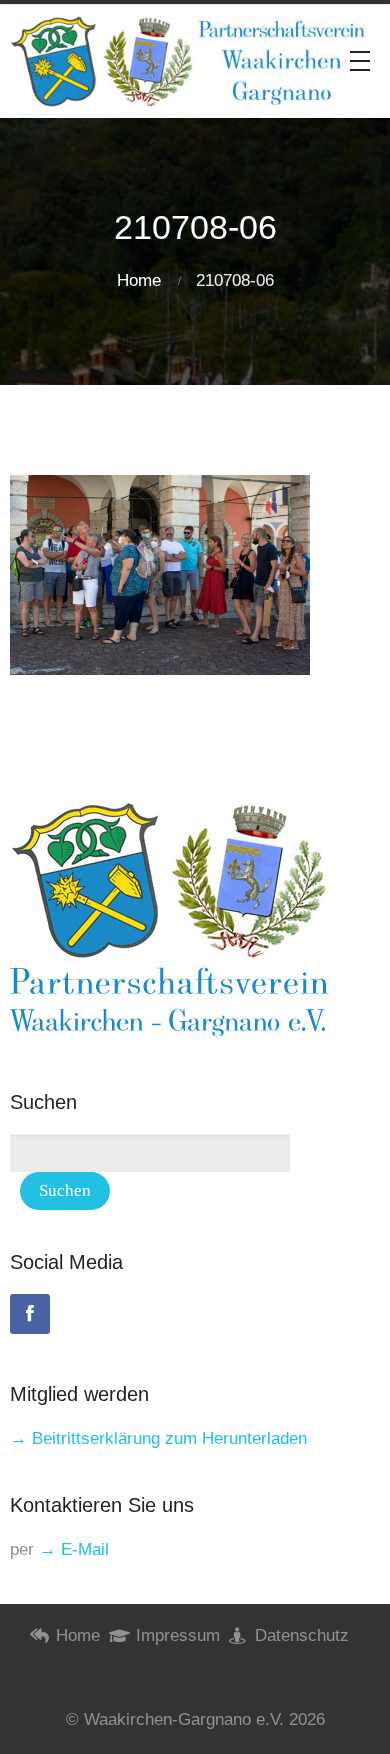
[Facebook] (30, 1314)
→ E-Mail (74, 1549)
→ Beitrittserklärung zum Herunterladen (158, 1438)
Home (139, 280)
